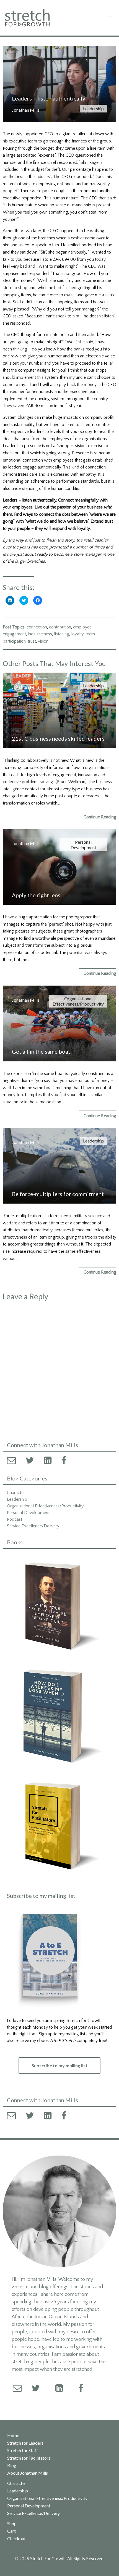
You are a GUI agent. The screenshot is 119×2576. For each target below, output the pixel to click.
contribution (60, 627)
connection (37, 627)
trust (32, 641)
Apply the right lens (36, 895)
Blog (12, 2465)
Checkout (16, 2539)
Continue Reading (100, 817)
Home (13, 2435)
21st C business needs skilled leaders (58, 738)
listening (62, 634)
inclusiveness (40, 634)
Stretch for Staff (23, 2450)
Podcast (15, 1519)
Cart (11, 2531)
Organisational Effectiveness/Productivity (78, 1001)
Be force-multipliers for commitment (58, 1194)
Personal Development (83, 845)
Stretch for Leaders (25, 2443)
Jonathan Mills (26, 110)
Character (16, 1493)
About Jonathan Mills (28, 2473)
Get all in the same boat (41, 1051)
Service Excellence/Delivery (33, 1526)
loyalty (77, 634)
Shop (12, 2524)
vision (43, 641)
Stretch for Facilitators (29, 2458)
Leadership (93, 108)
